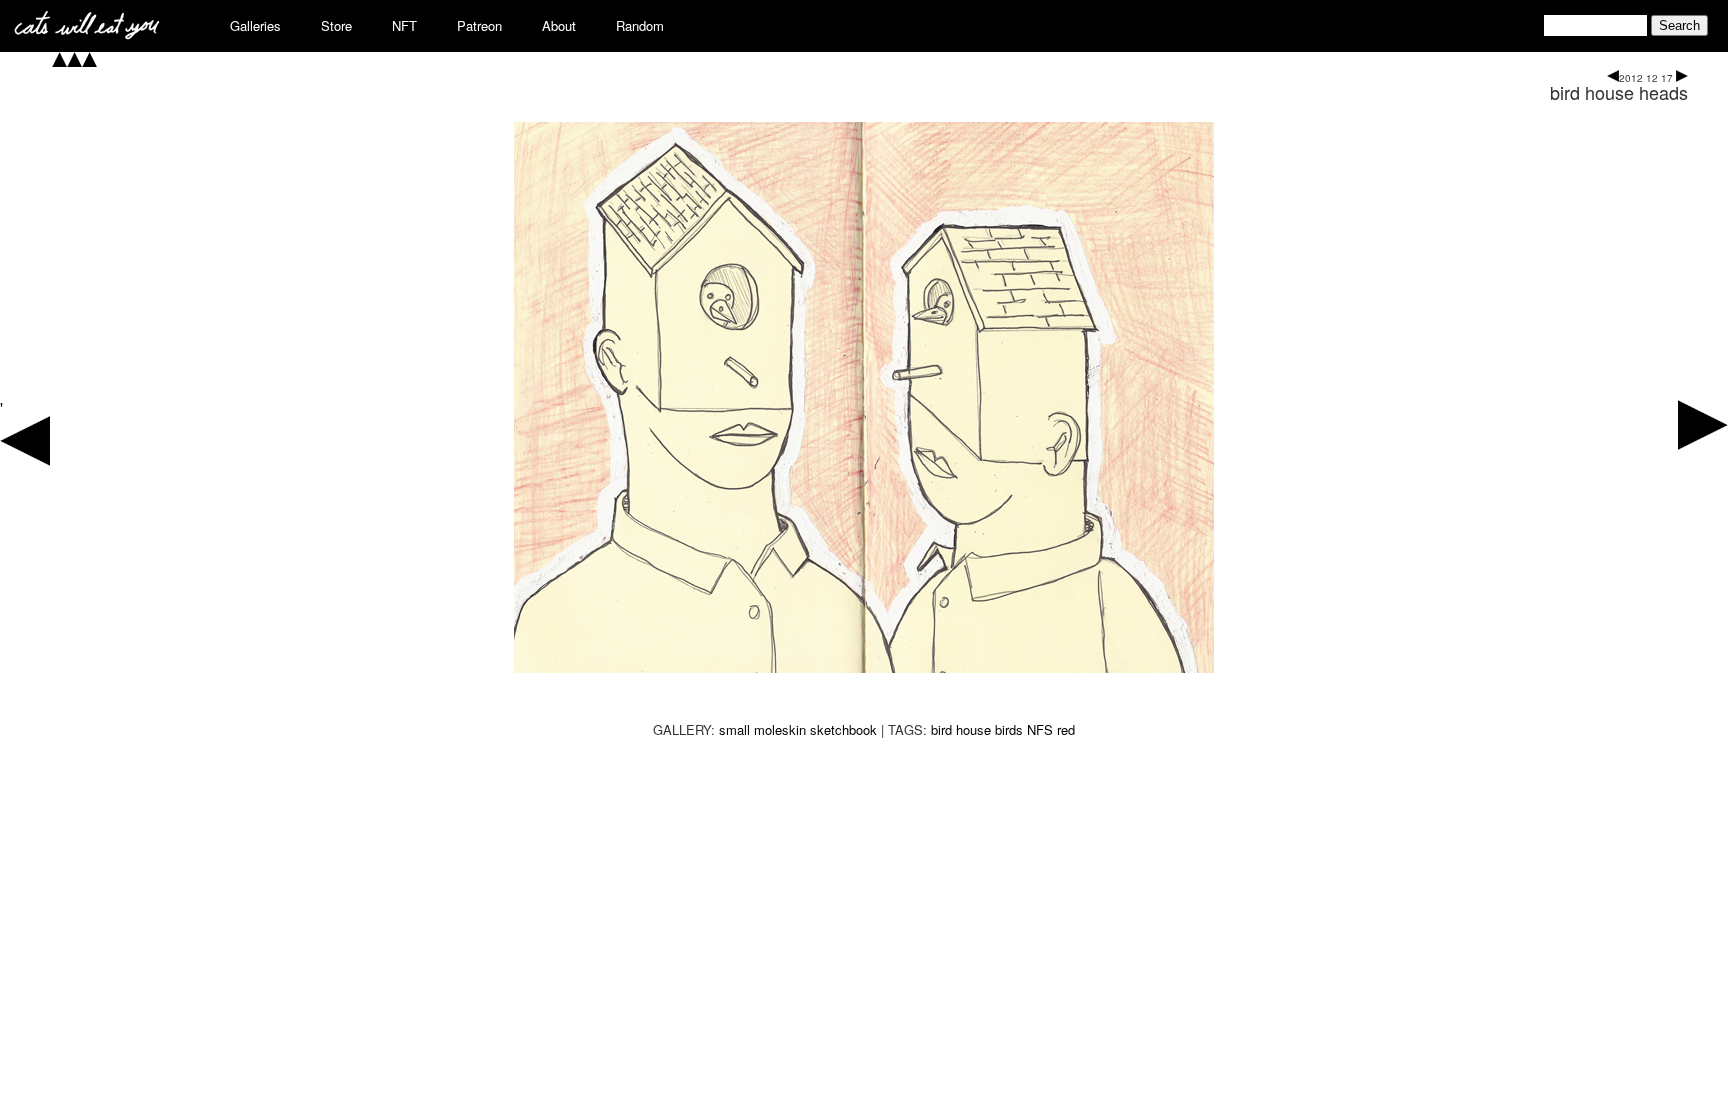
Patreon (479, 25)
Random (640, 25)
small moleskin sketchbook (798, 729)
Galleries (255, 25)
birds (1009, 729)
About (559, 25)
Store (336, 25)
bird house (961, 729)
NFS (1040, 729)
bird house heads (1619, 92)
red (1066, 729)
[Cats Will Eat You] (87, 33)
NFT (404, 25)
